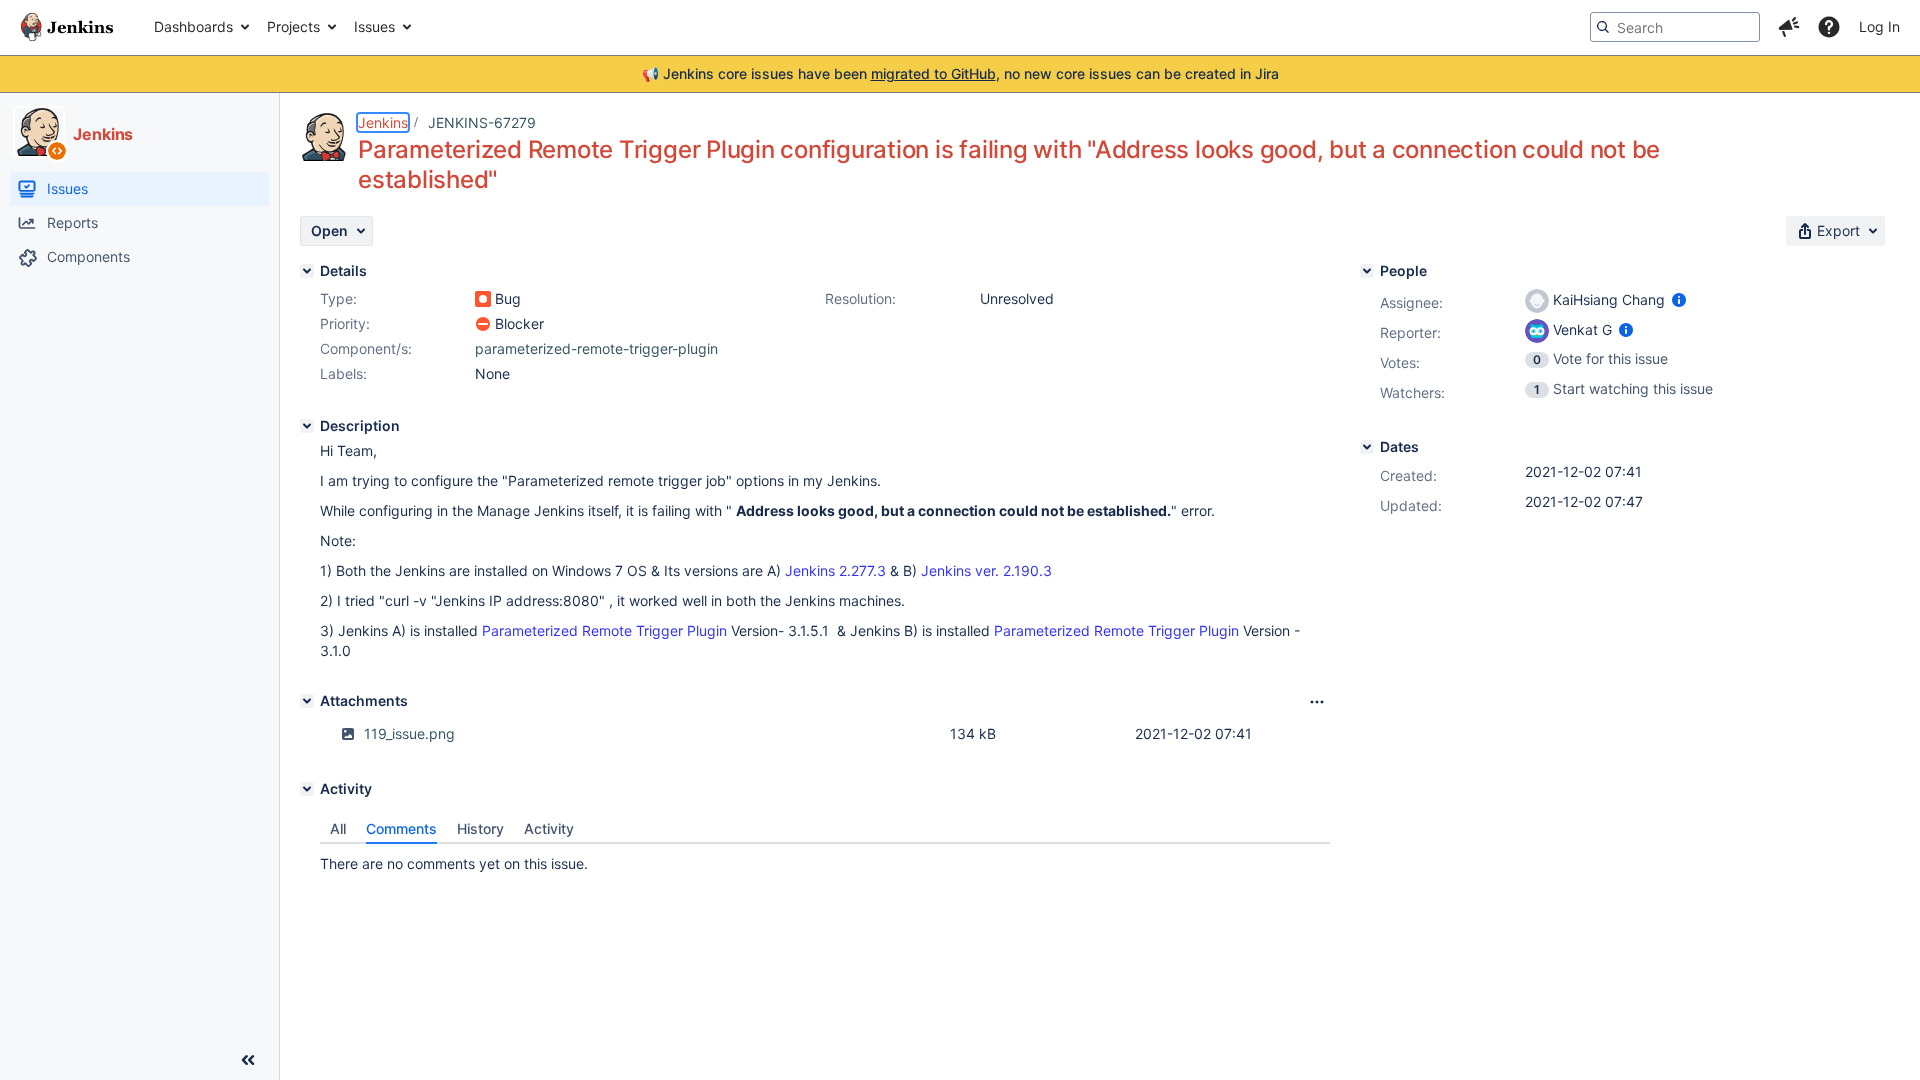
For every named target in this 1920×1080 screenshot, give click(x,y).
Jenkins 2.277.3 (835, 570)
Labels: (343, 373)
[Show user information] (1679, 299)
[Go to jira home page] (67, 27)
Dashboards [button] (193, 26)
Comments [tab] (401, 828)
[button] (1789, 27)
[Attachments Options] (1317, 702)
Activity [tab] (549, 828)
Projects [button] (293, 26)
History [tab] (480, 828)
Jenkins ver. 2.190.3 (986, 570)
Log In (1879, 26)
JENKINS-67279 (482, 122)
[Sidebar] (248, 1060)
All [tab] (338, 828)
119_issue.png (409, 733)
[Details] (307, 271)
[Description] (307, 426)
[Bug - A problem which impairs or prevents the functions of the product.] (483, 299)
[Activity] (307, 789)
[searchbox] (1675, 27)
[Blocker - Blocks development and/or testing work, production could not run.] (483, 324)
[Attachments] (307, 701)
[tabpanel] (825, 859)
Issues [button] (374, 26)
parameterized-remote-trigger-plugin (596, 348)
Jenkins (383, 122)
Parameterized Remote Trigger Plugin (604, 630)
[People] (1367, 271)
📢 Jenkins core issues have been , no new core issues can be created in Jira (960, 73)
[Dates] (1367, 447)
